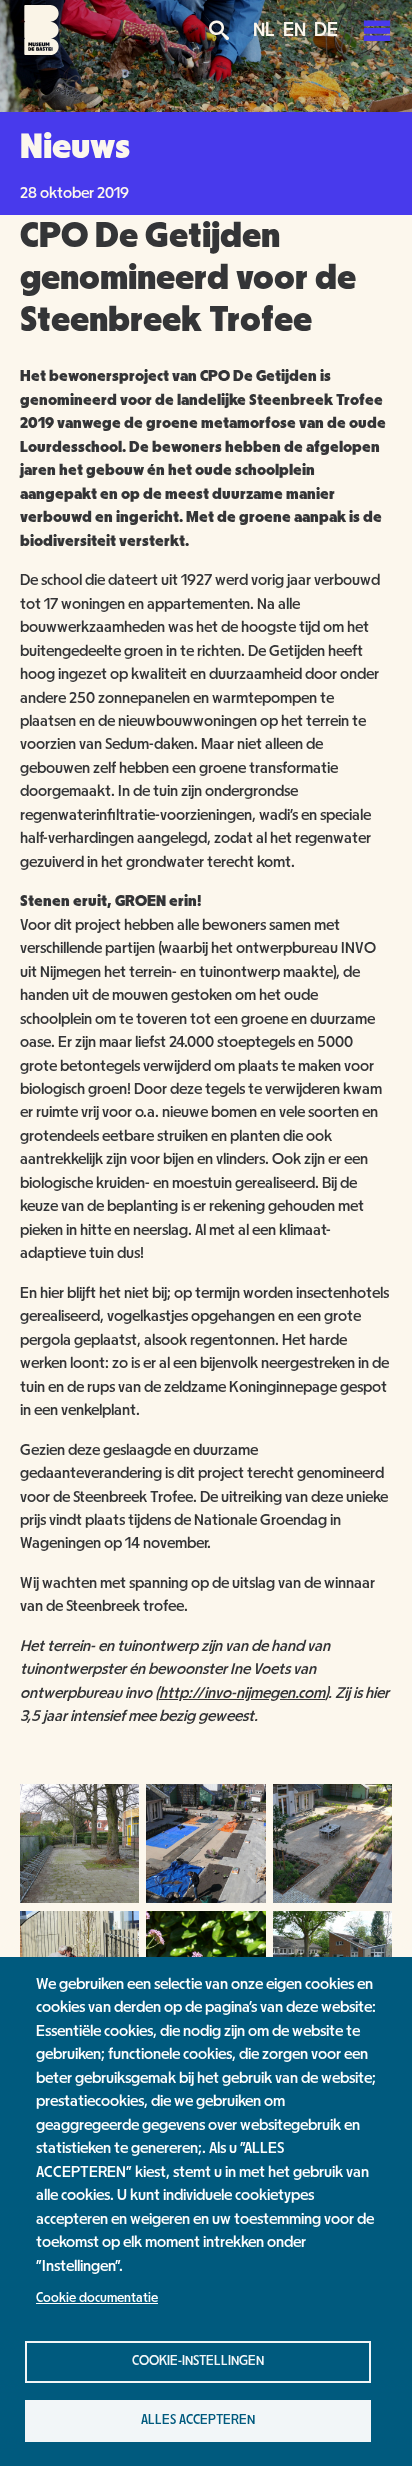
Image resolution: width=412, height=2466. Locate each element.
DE (326, 30)
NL (264, 30)
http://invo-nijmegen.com (242, 1693)
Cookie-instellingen (198, 2361)
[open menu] (377, 30)
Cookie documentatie (97, 2298)
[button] (79, 1898)
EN (294, 30)
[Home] (41, 50)
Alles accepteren (198, 2420)
